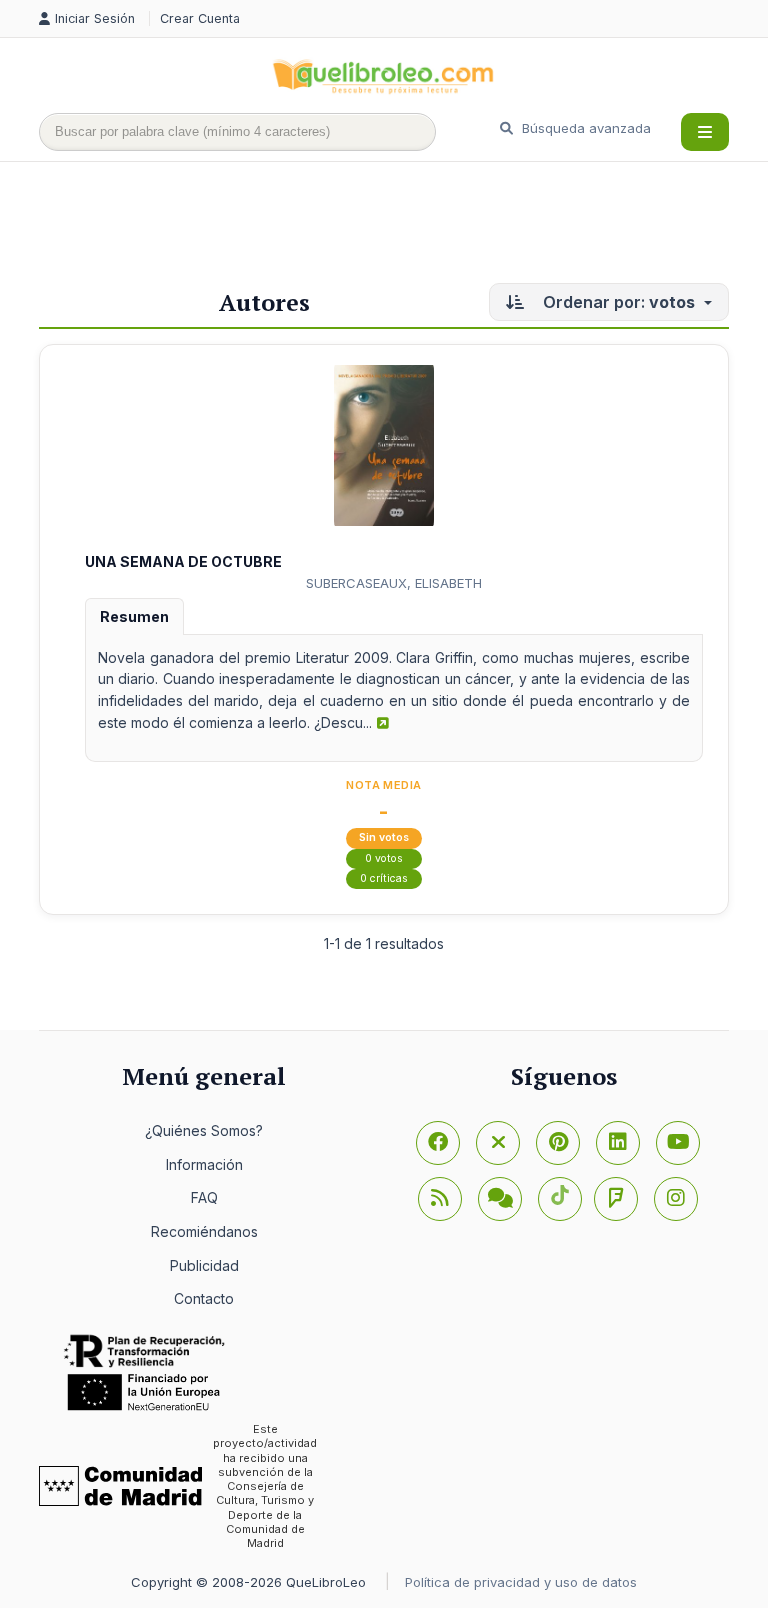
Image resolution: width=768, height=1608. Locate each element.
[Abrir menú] (705, 132)
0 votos (384, 858)
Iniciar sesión (97, 18)
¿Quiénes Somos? (204, 1130)
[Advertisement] (403, 227)
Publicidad (204, 1265)
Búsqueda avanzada (584, 128)
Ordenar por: (617, 302)
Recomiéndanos (204, 1231)
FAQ (204, 1197)
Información (204, 1164)
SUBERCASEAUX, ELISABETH (394, 583)
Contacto (204, 1298)
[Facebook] (438, 1143)
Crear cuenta (200, 18)
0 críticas (384, 878)
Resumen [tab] (134, 616)
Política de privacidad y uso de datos (521, 1582)
